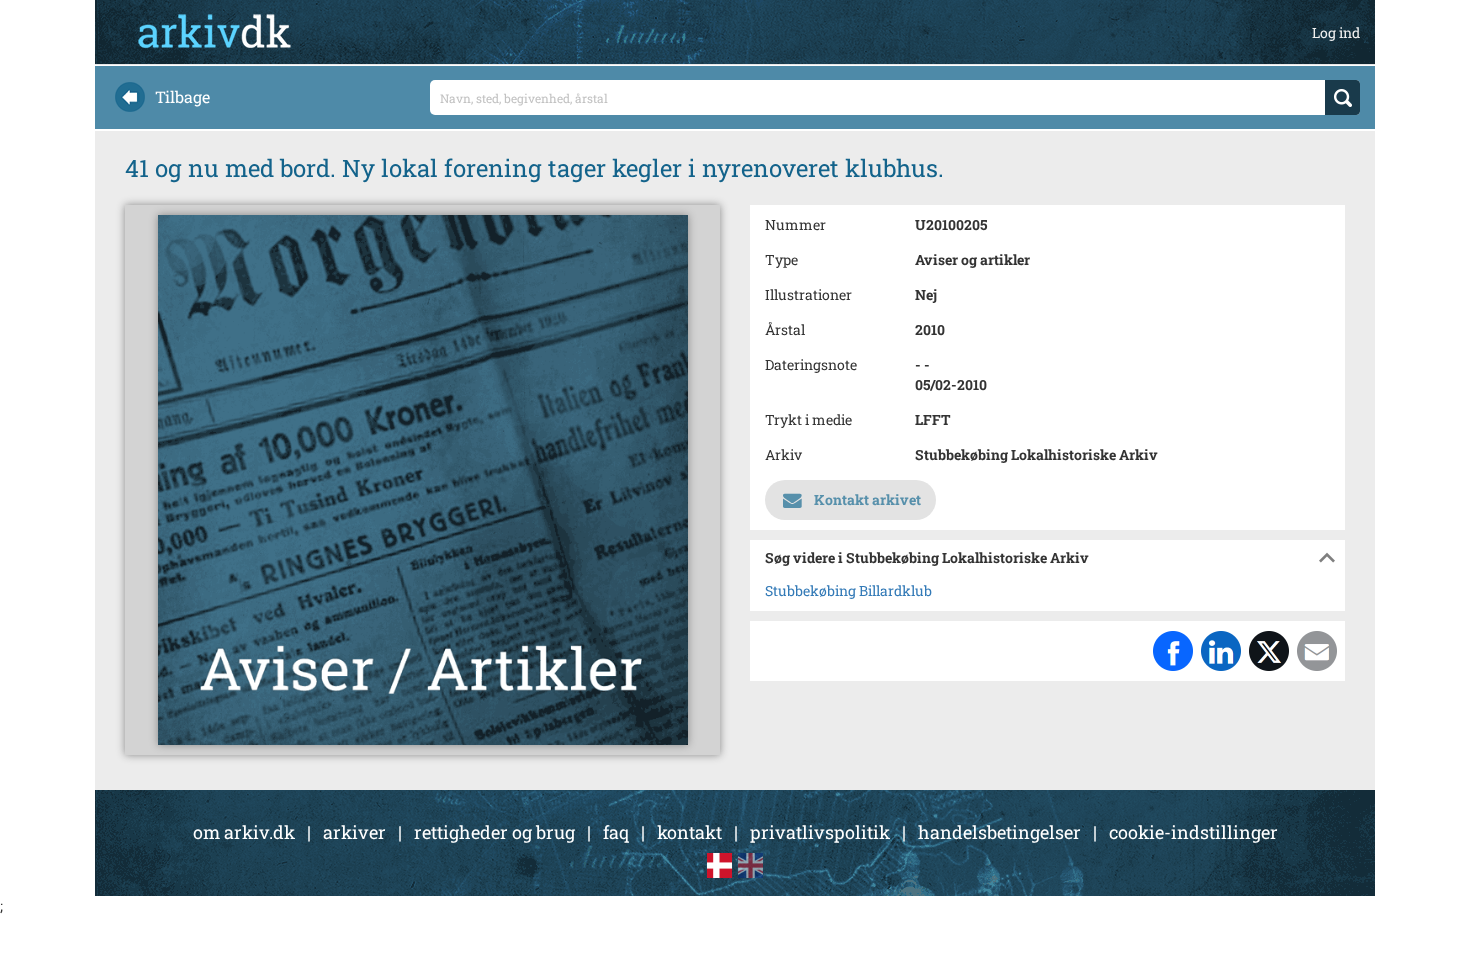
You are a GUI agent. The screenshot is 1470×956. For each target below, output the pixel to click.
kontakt (689, 832)
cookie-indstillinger (1193, 832)
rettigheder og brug (494, 832)
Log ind (1336, 32)
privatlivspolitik (820, 832)
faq (616, 832)
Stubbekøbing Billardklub (848, 590)
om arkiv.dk (244, 832)
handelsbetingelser (999, 832)
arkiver (354, 832)
